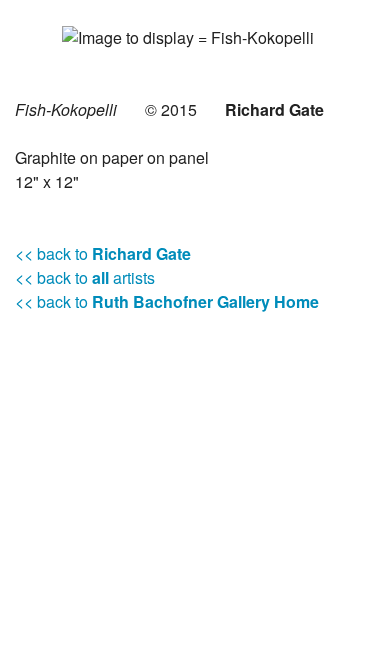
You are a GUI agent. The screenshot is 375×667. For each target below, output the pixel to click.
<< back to (103, 253)
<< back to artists (85, 277)
